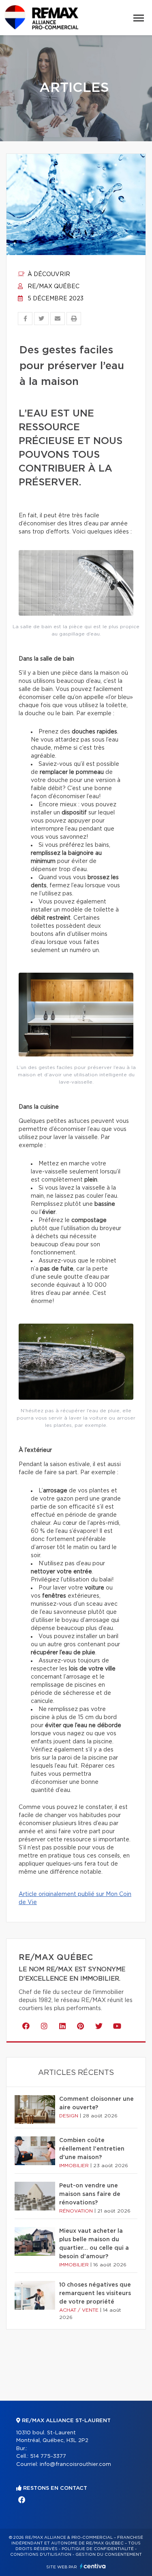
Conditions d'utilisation (41, 2555)
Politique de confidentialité (98, 2549)
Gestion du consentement (109, 2555)
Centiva (93, 2566)
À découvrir (48, 274)
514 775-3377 (48, 2456)
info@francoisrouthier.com (75, 2464)
